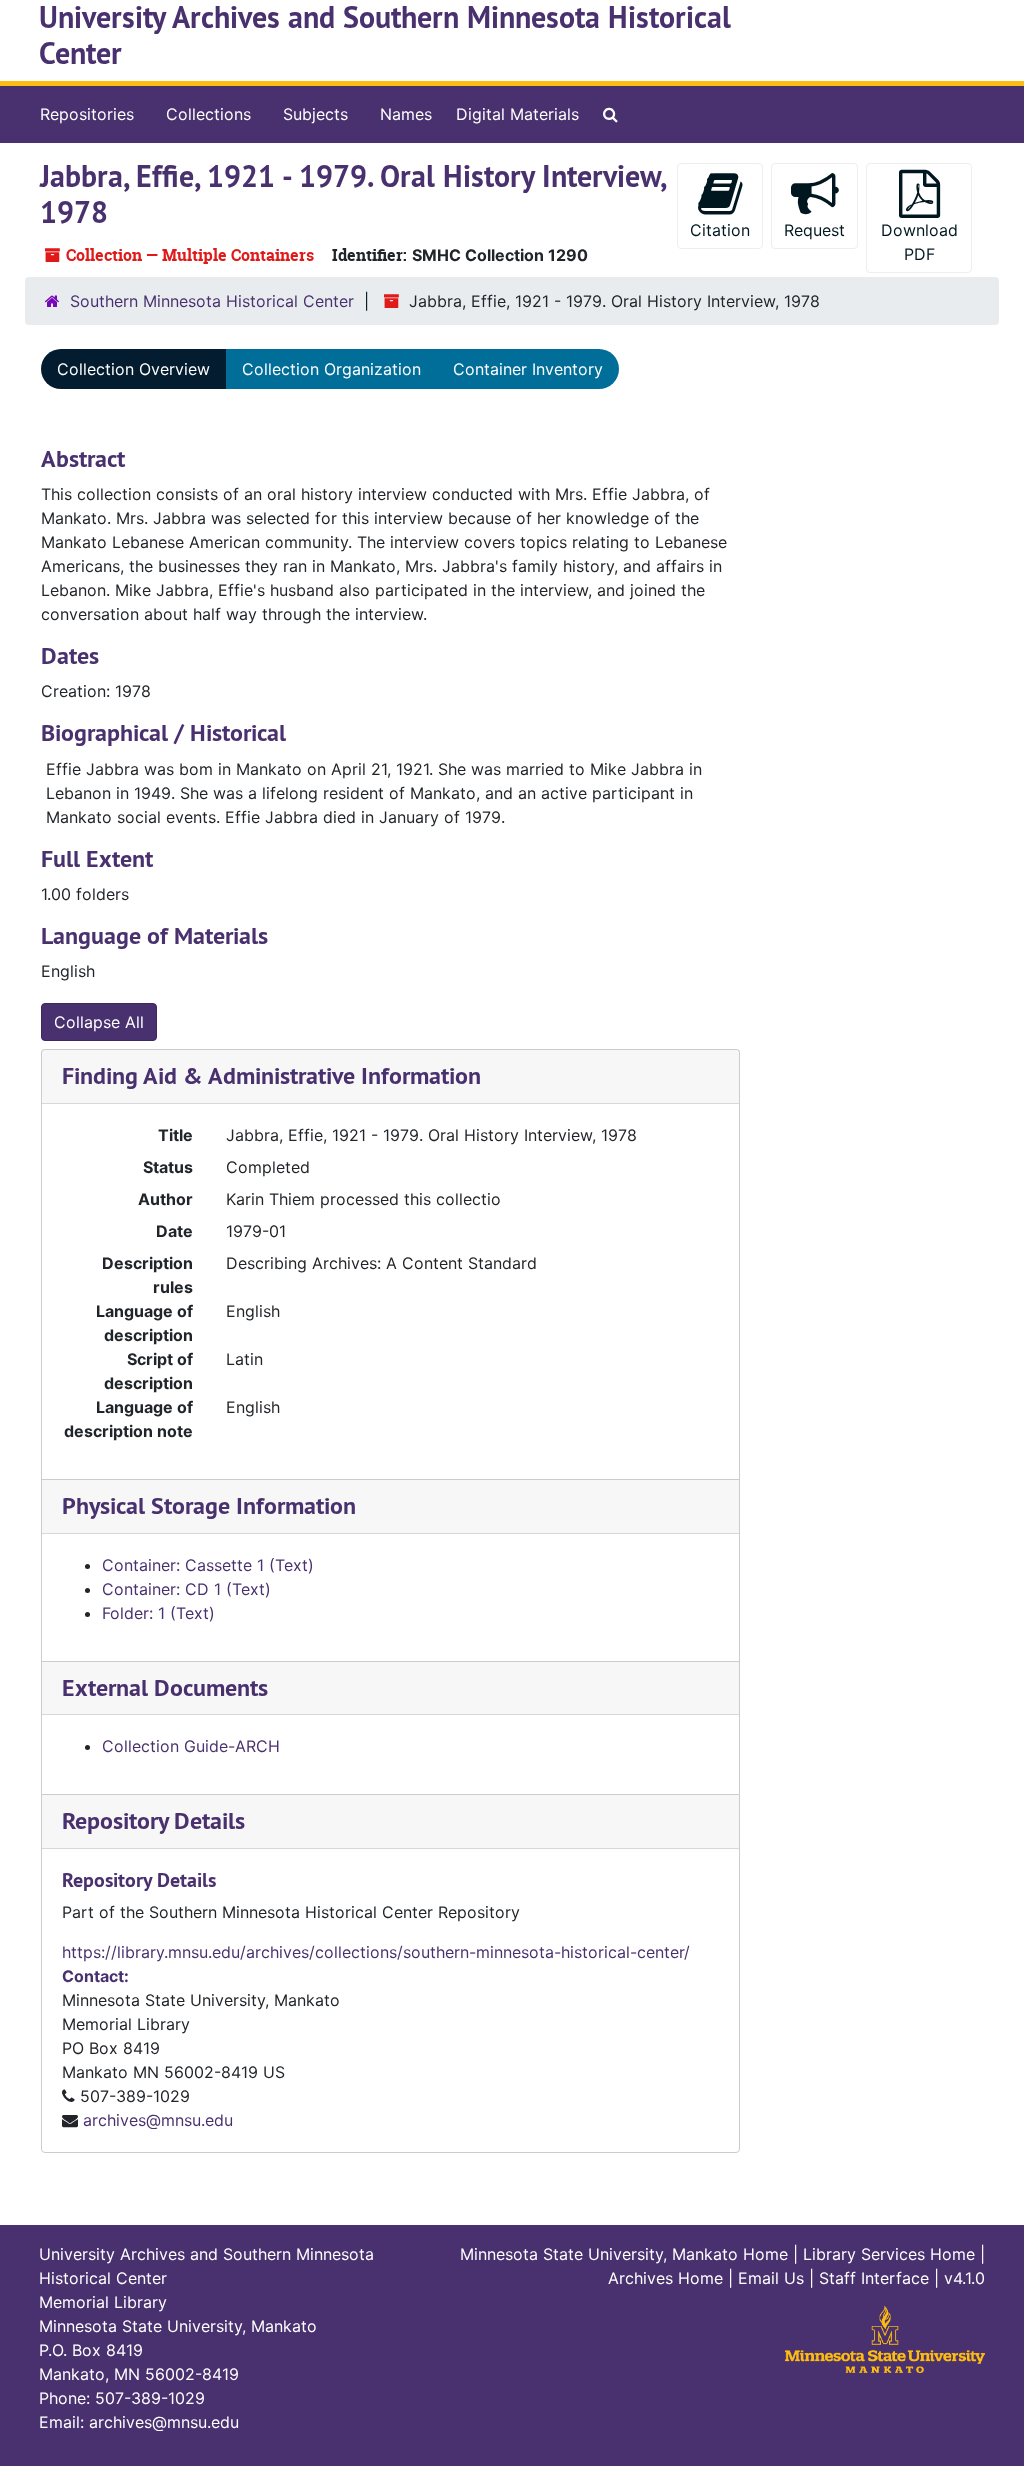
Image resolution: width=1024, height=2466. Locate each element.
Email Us (771, 2278)
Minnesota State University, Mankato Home (624, 2254)
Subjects (315, 114)
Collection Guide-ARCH (191, 1746)
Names (406, 114)
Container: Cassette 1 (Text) (208, 1565)
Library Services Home (889, 2254)
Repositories (87, 114)
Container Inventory (528, 369)
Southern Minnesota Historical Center (212, 301)
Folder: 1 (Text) (158, 1613)
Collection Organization (331, 369)
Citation (720, 230)
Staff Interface (874, 2278)
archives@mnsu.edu (158, 2120)
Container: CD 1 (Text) (186, 1589)
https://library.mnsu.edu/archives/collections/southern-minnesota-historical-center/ (376, 1952)
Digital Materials (517, 114)
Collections (208, 114)
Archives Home (665, 2278)
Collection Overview (133, 369)
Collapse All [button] (99, 1022)
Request (814, 230)
